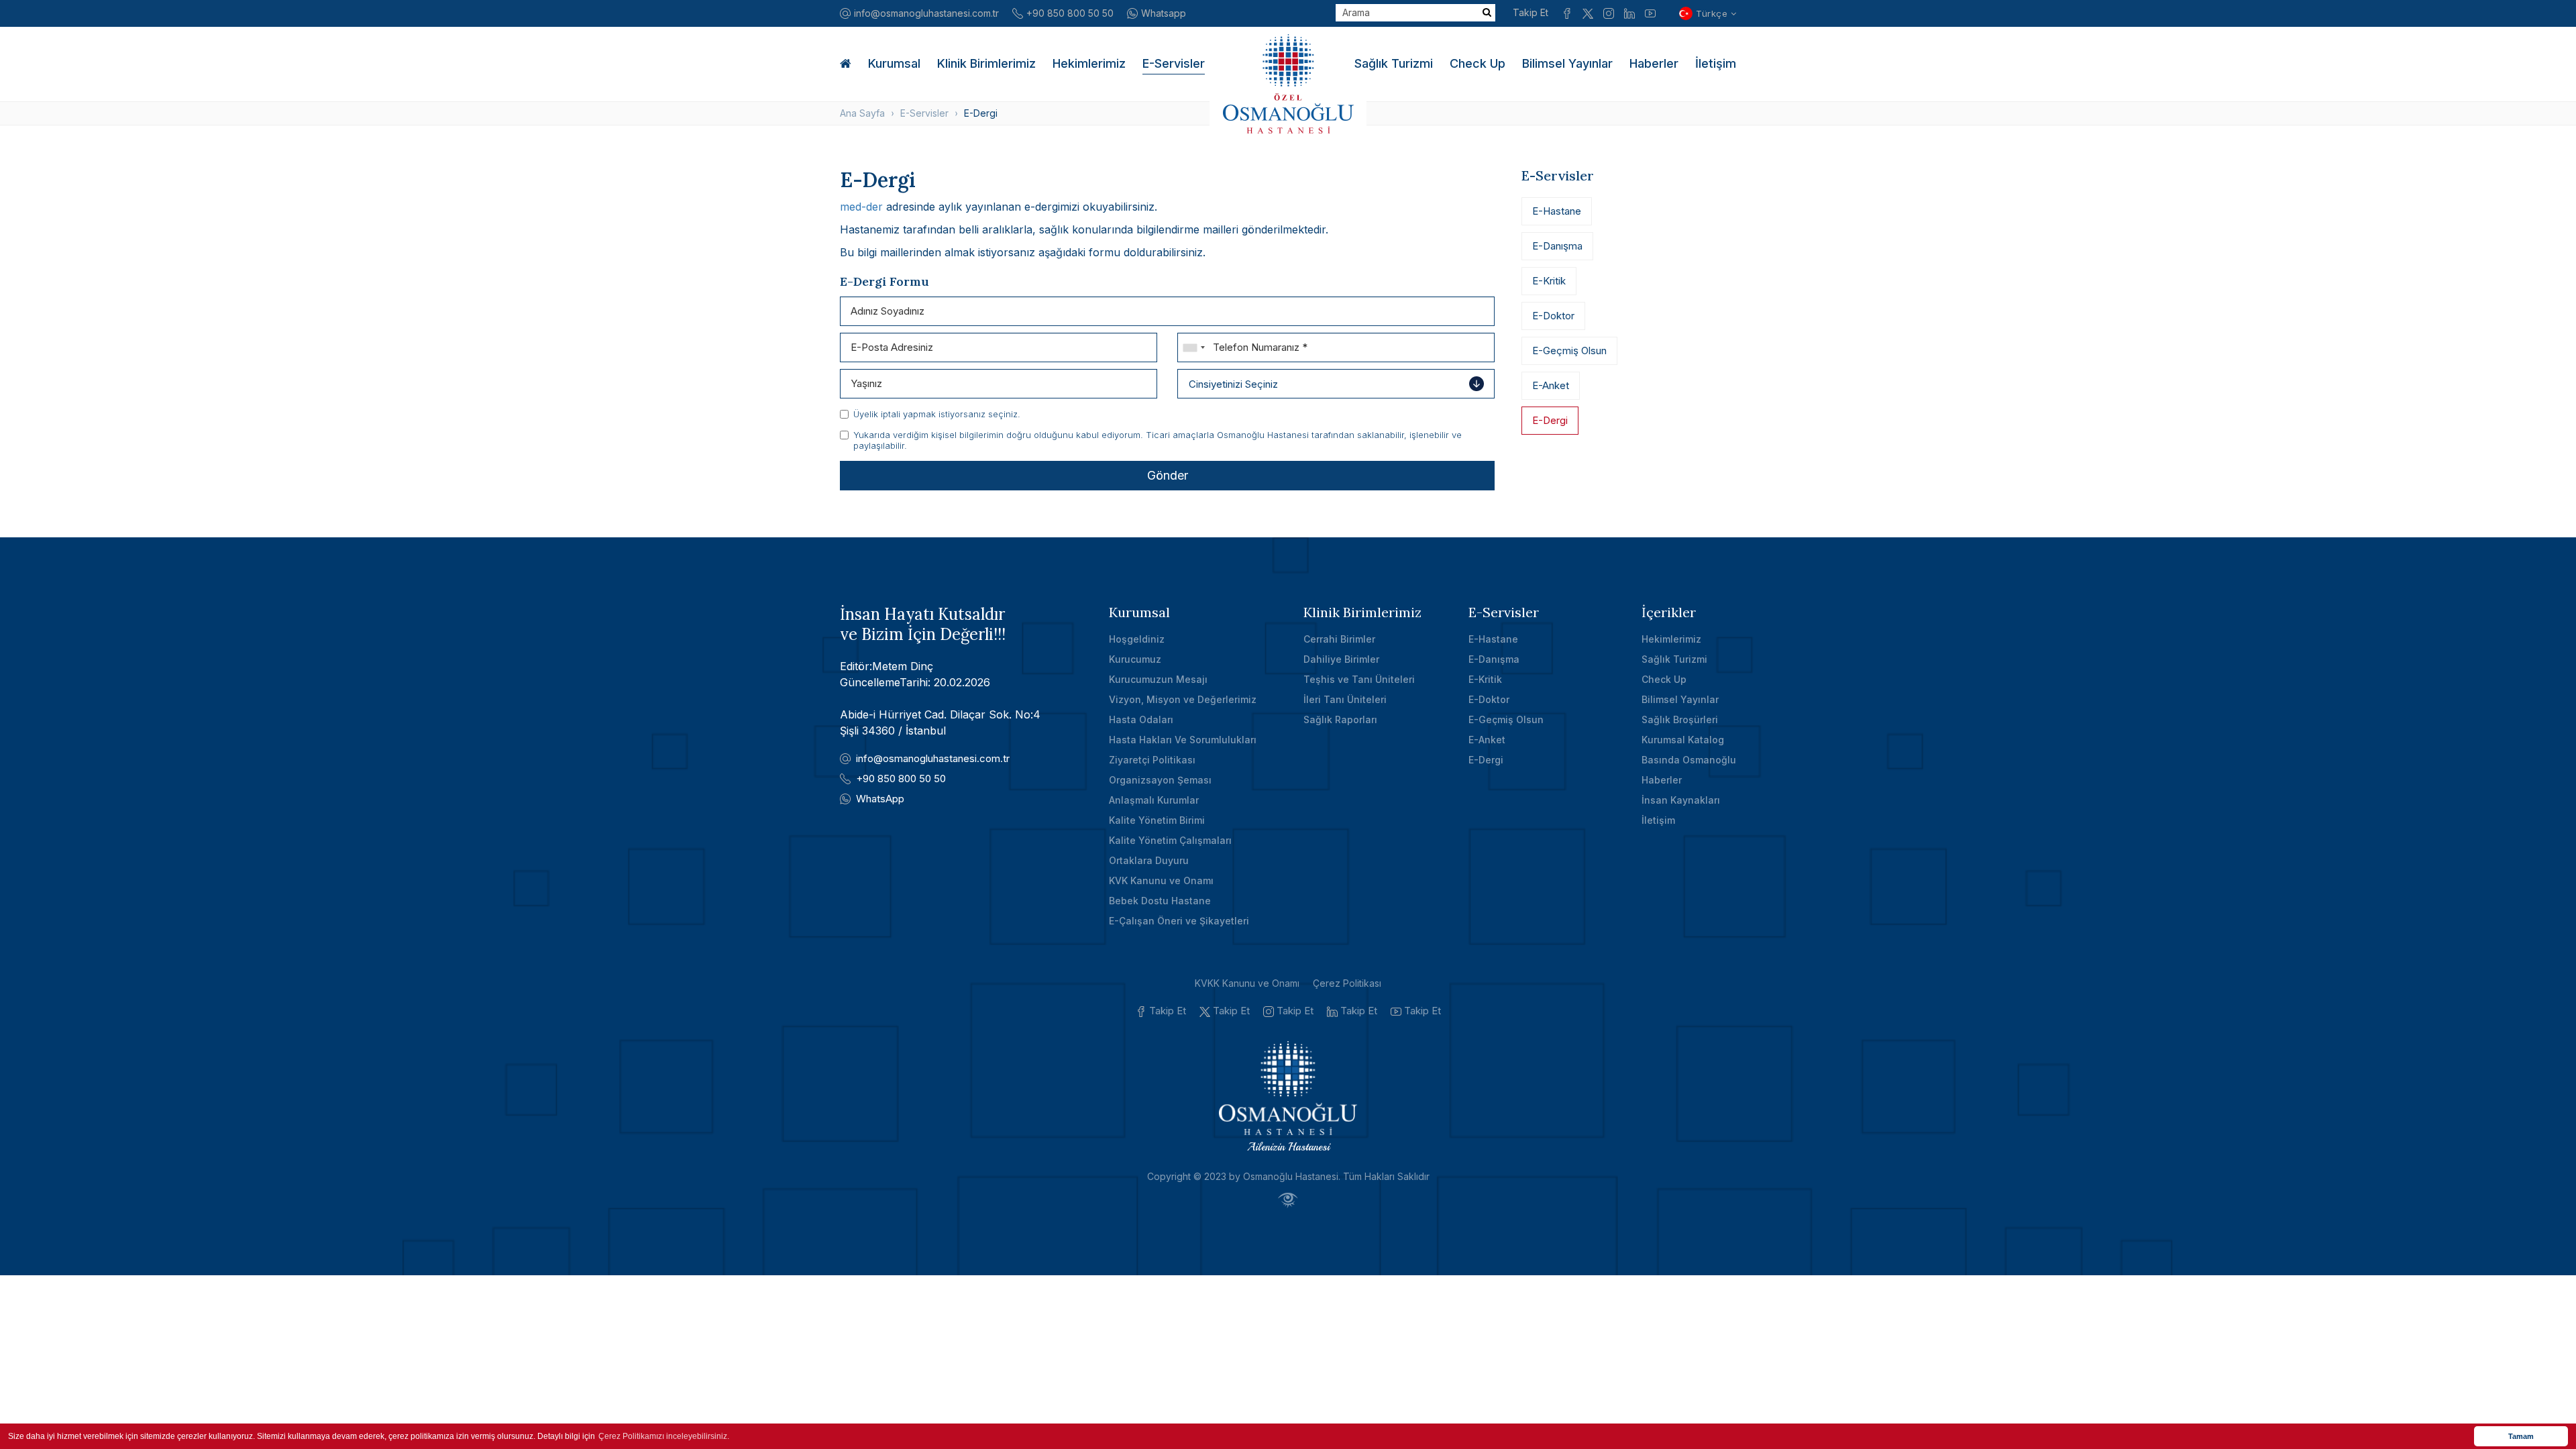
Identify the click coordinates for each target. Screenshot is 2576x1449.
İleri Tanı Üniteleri (1345, 699)
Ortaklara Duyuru (1149, 860)
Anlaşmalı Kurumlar (1154, 800)
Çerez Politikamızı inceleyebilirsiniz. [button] (664, 1436)
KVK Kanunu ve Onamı (1161, 880)
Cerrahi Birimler (1339, 639)
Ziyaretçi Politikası (1152, 760)
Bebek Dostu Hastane (1160, 901)
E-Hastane (1557, 211)
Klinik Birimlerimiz (986, 63)
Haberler (1654, 63)
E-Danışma (1557, 246)
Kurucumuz (1135, 659)
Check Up (1478, 63)
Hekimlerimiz (1089, 63)
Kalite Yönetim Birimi (1157, 820)
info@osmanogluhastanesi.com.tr (926, 13)
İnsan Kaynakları (1681, 800)
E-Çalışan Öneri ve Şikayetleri (1179, 921)
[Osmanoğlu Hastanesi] (1288, 84)
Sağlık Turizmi (1394, 63)
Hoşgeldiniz (1137, 639)
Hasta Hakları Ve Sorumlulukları (1183, 740)
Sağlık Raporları (1340, 719)
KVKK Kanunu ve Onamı (1247, 983)
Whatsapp (1164, 13)
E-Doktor (1553, 316)
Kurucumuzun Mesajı (1158, 679)
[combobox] (1193, 347)
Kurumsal (894, 63)
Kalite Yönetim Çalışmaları (1170, 840)
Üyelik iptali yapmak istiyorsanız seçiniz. (937, 414)
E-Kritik (1549, 281)
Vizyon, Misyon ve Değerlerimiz (1183, 699)
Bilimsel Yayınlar (1567, 63)
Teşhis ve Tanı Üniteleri (1359, 679)
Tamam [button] (2521, 1436)
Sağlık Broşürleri (1680, 719)
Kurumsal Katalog (1683, 740)
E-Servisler (1174, 63)
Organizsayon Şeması (1160, 780)
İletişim (1716, 63)
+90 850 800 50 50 (1070, 13)
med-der (861, 207)
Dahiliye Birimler (1341, 659)
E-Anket (1551, 385)
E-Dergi (1550, 420)
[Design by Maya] (1288, 1200)
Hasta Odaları (1141, 719)
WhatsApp (880, 799)
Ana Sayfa (862, 113)
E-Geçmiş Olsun (1569, 351)
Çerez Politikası (1347, 983)
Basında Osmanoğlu (1689, 760)
